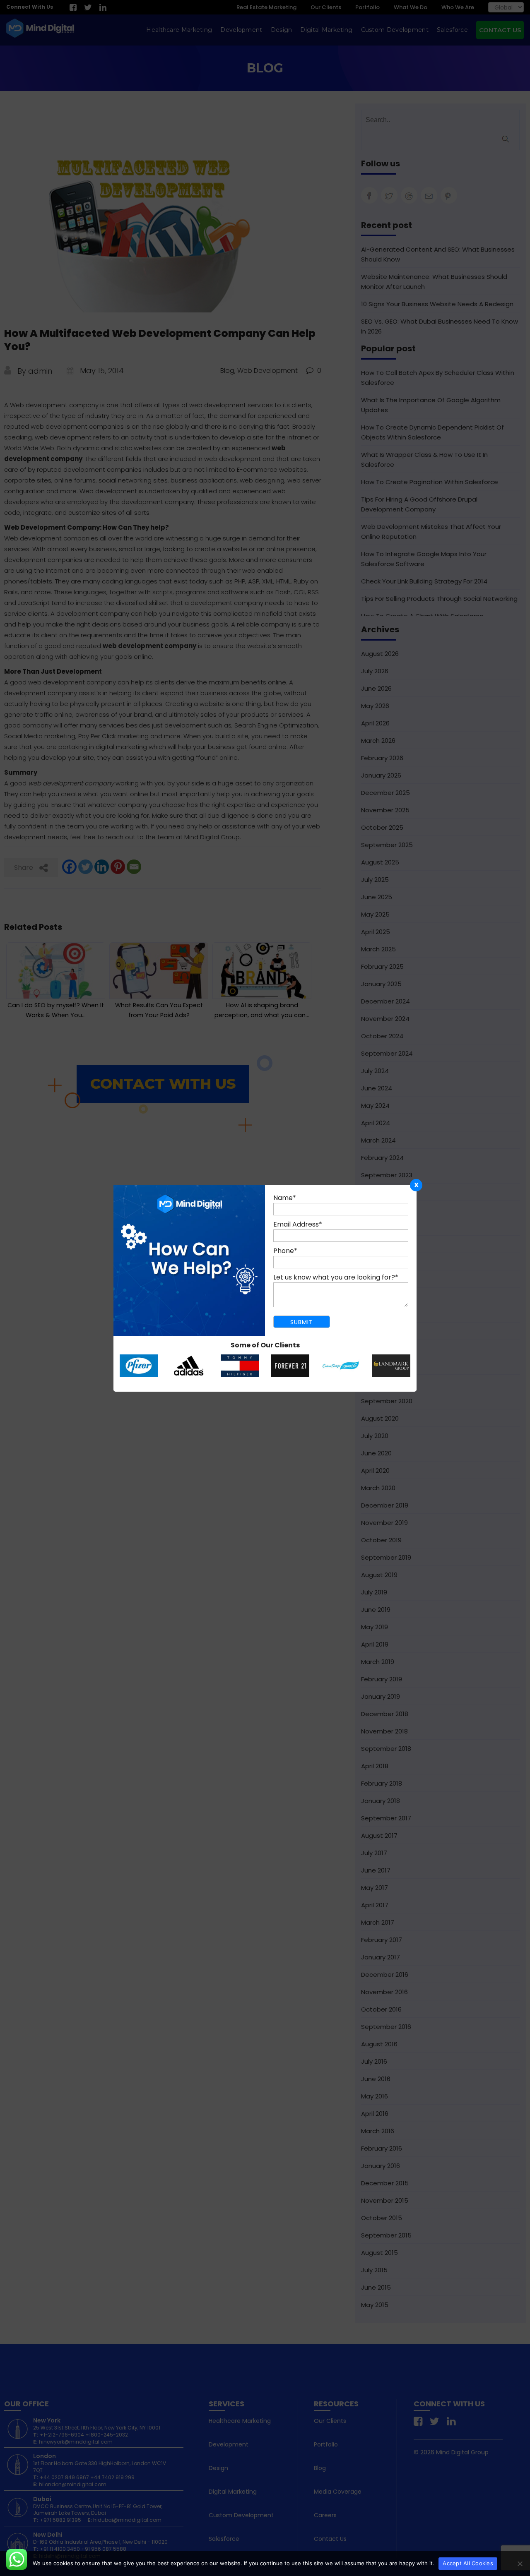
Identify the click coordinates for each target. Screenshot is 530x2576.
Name (285, 1198)
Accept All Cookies (468, 2563)
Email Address (298, 1224)
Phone (285, 1251)
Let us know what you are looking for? (336, 1277)
